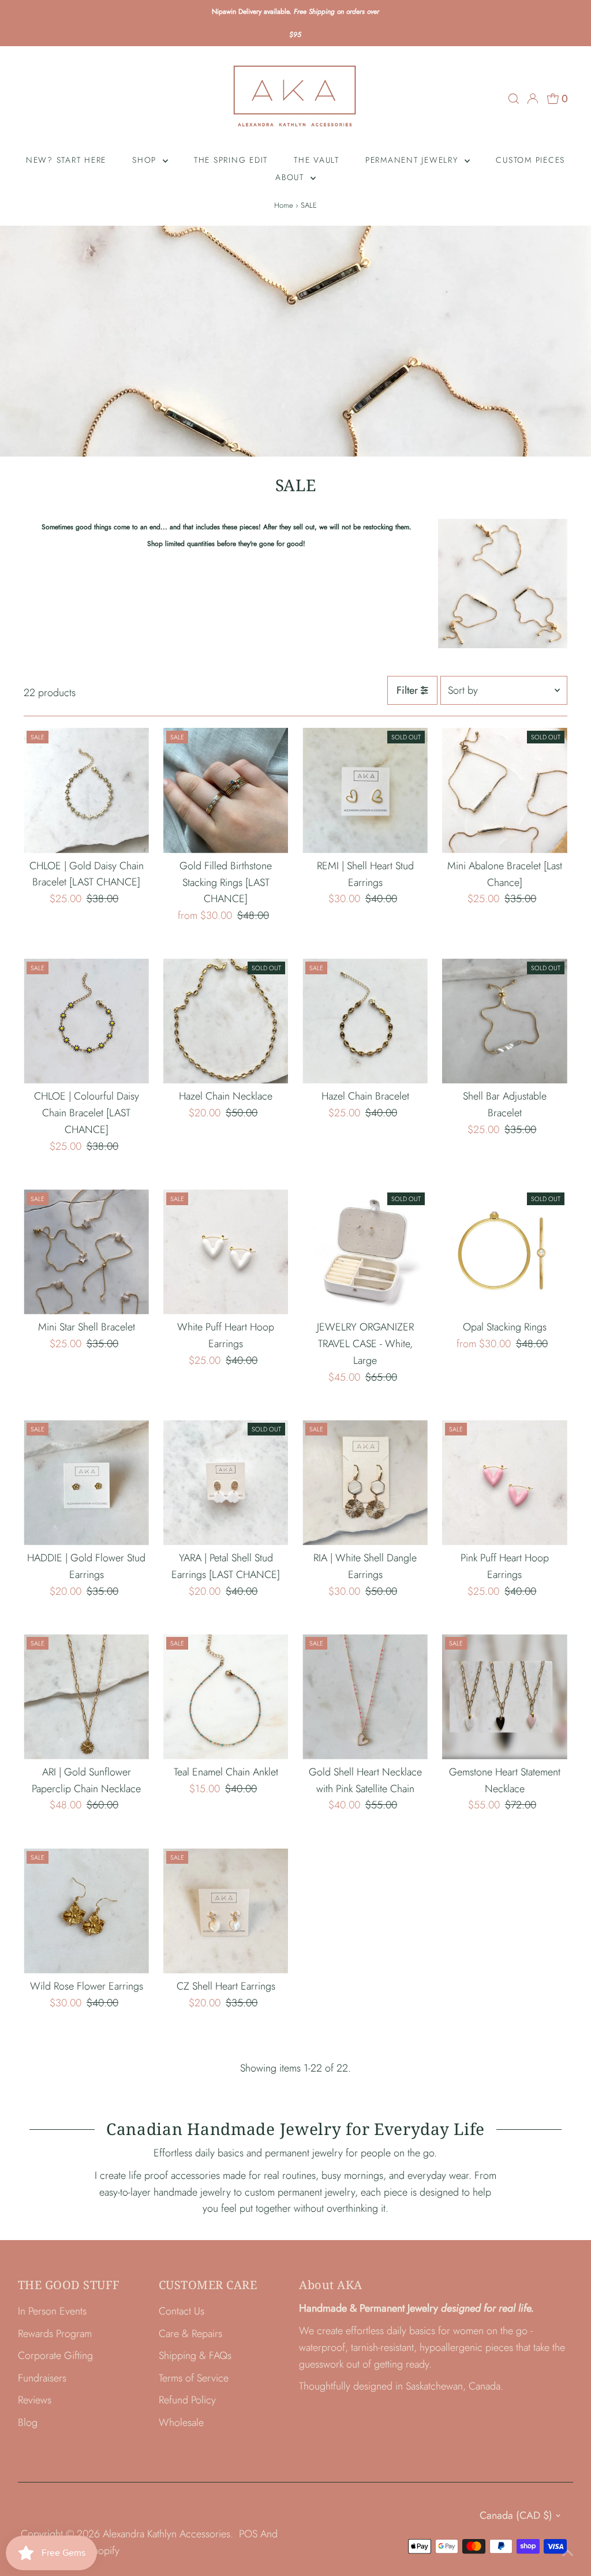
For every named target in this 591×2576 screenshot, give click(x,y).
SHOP (146, 160)
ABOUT (291, 177)
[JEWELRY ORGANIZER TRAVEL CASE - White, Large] (365, 1252)
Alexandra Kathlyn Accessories (167, 2534)
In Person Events (52, 2311)
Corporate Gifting (55, 2356)
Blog (28, 2422)
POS (248, 2534)
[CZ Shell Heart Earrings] (226, 1911)
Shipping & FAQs (195, 2356)
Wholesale (181, 2422)
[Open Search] (514, 99)
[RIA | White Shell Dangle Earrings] (365, 1483)
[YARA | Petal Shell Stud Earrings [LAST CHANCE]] (226, 1483)
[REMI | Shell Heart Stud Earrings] (365, 790)
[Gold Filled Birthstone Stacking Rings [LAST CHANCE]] (226, 790)
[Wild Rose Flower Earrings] (86, 1911)
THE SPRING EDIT (231, 160)
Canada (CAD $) (516, 2515)
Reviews (35, 2400)
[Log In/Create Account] (533, 99)
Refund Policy (187, 2400)
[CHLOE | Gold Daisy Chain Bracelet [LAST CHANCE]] (86, 790)
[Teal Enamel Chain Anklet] (226, 1697)
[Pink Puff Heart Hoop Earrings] (505, 1483)
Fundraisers (42, 2378)
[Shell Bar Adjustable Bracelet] (505, 1021)
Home (284, 205)
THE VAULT (317, 160)
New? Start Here (66, 160)
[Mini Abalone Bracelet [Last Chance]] (505, 790)
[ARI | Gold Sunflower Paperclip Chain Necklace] (86, 1697)
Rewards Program (55, 2334)
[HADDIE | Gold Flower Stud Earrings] (86, 1483)
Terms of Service (194, 2378)
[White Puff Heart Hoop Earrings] (226, 1252)
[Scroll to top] (568, 2553)
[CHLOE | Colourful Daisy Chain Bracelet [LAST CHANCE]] (86, 1021)
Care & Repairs (190, 2334)
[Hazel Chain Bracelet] (365, 1021)
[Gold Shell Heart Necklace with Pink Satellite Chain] (365, 1697)
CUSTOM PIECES (530, 160)
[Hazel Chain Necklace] (226, 1021)
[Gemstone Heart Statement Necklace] (505, 1697)
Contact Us (182, 2311)
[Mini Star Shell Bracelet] (86, 1252)
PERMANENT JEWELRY (414, 160)
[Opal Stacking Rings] (505, 1252)
